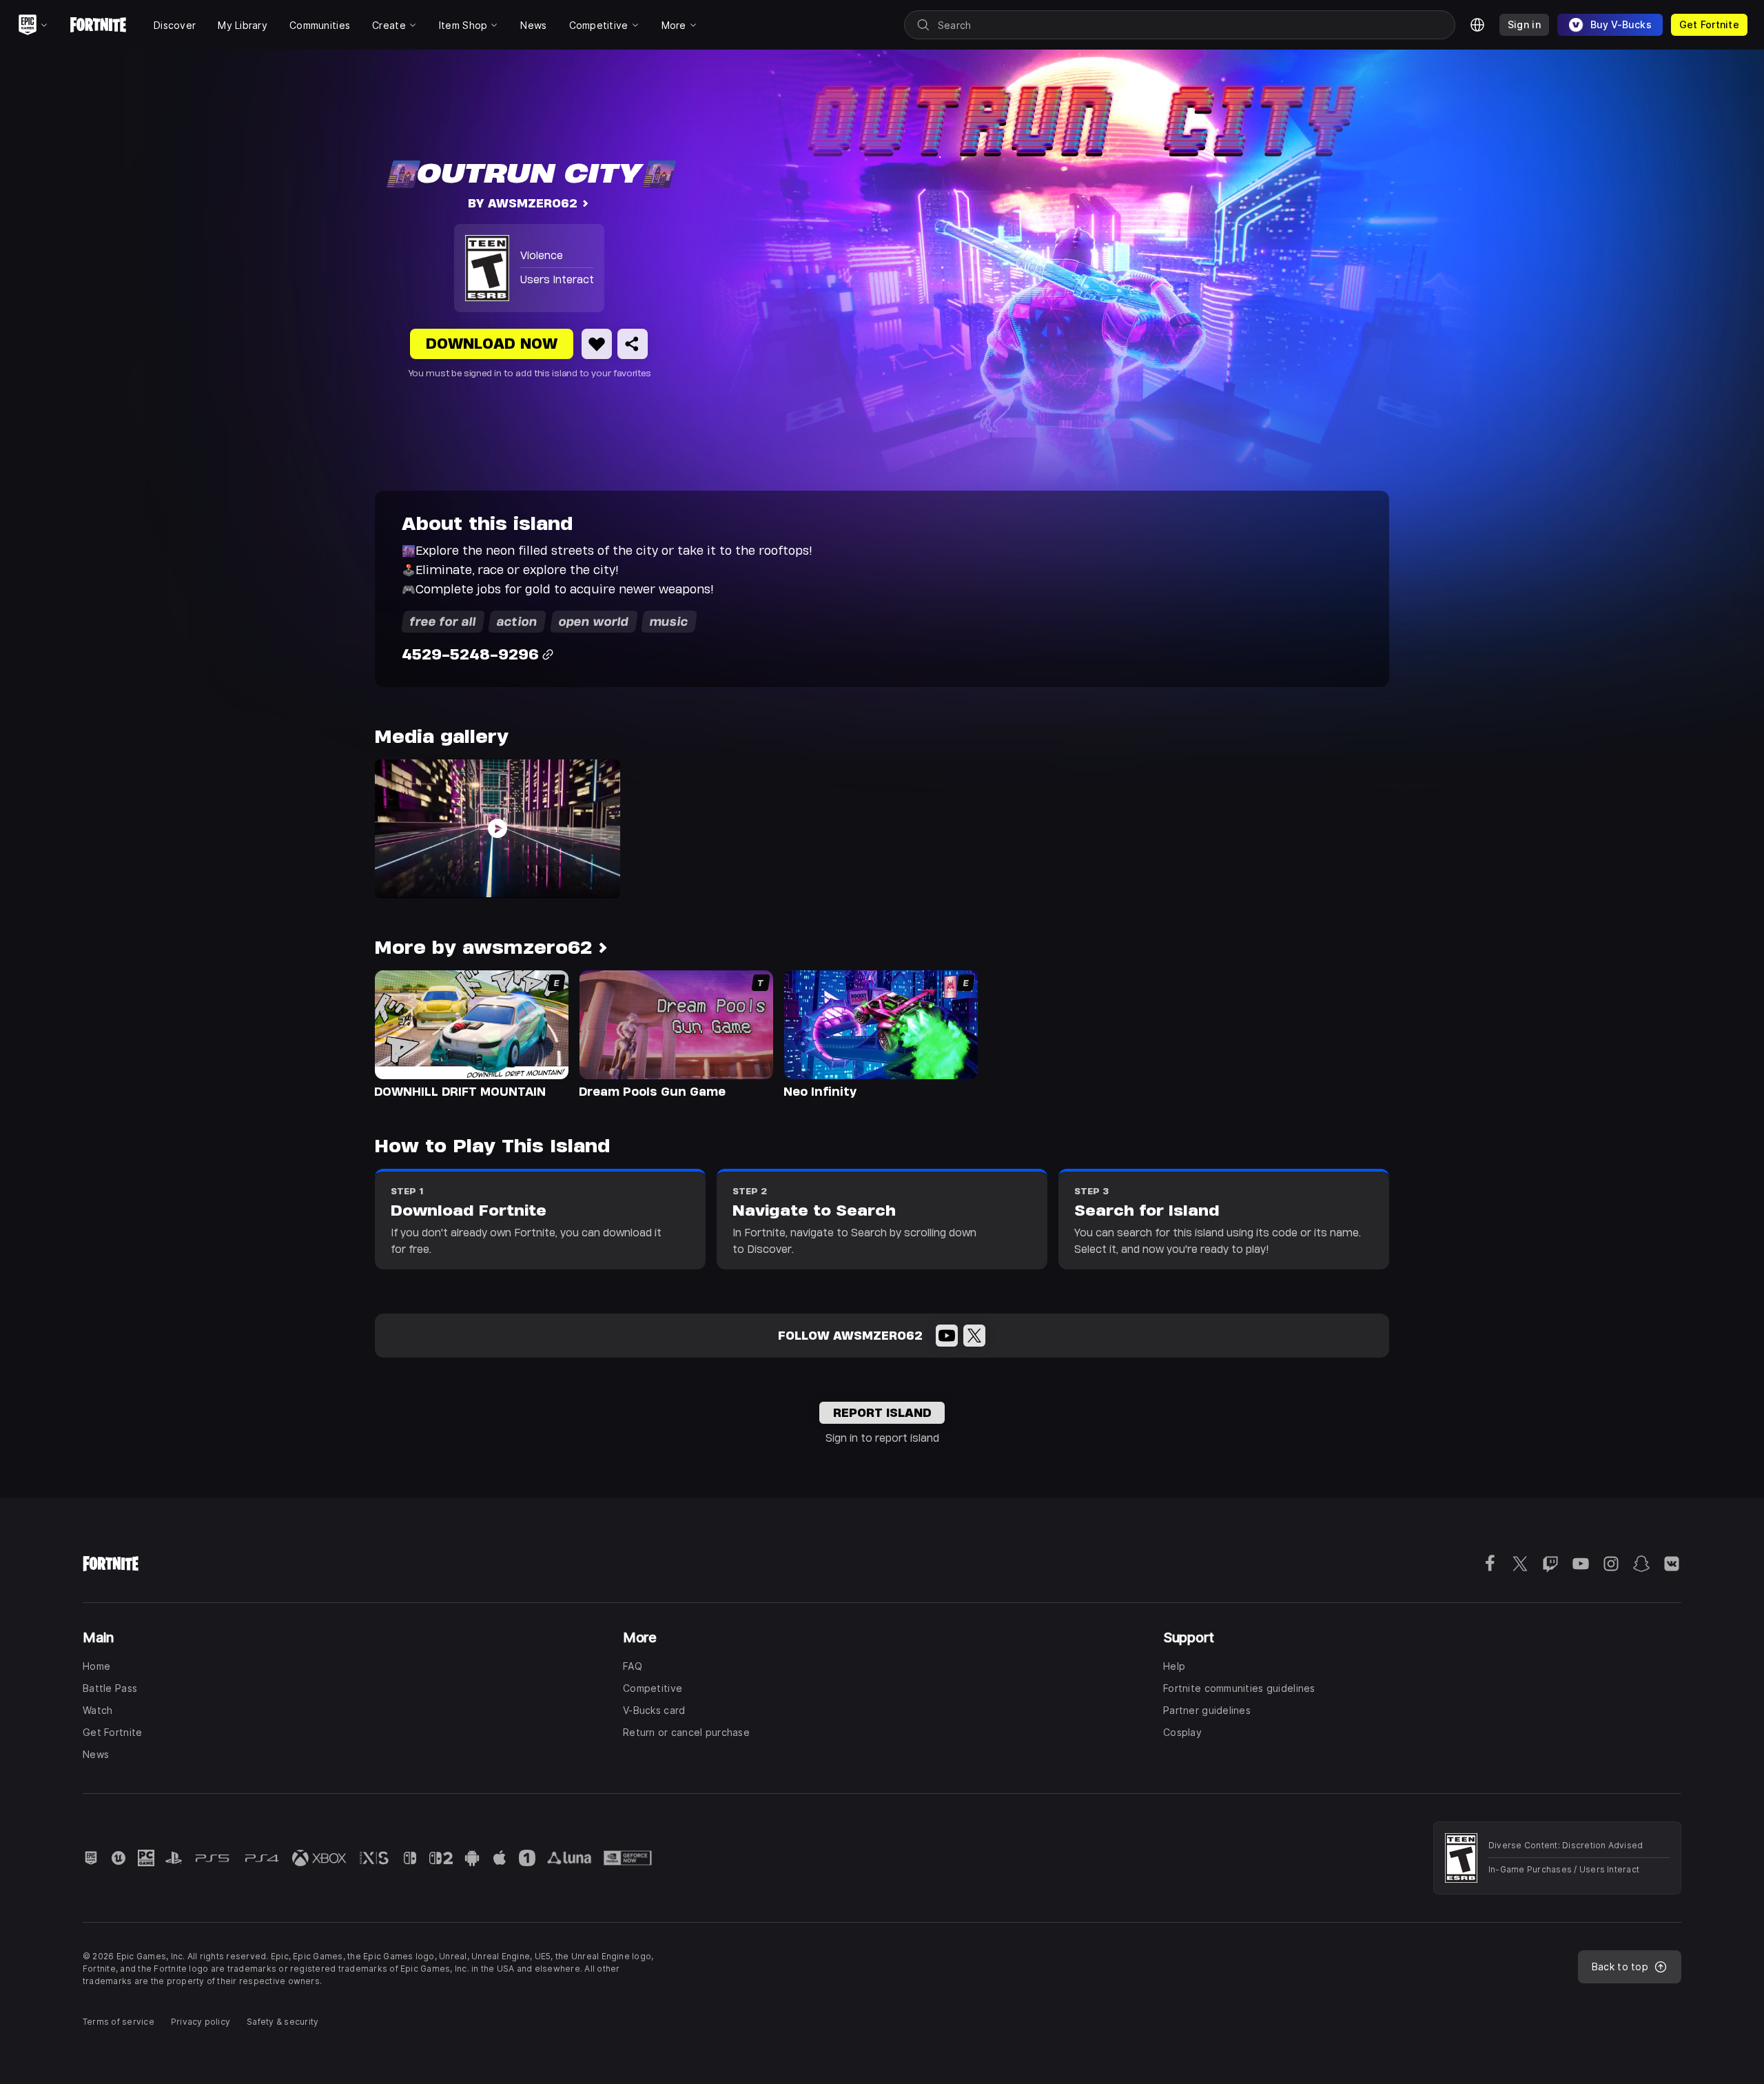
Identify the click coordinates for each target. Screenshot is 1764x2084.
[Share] (633, 344)
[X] (974, 1336)
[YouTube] (947, 1336)
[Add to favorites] (597, 344)
